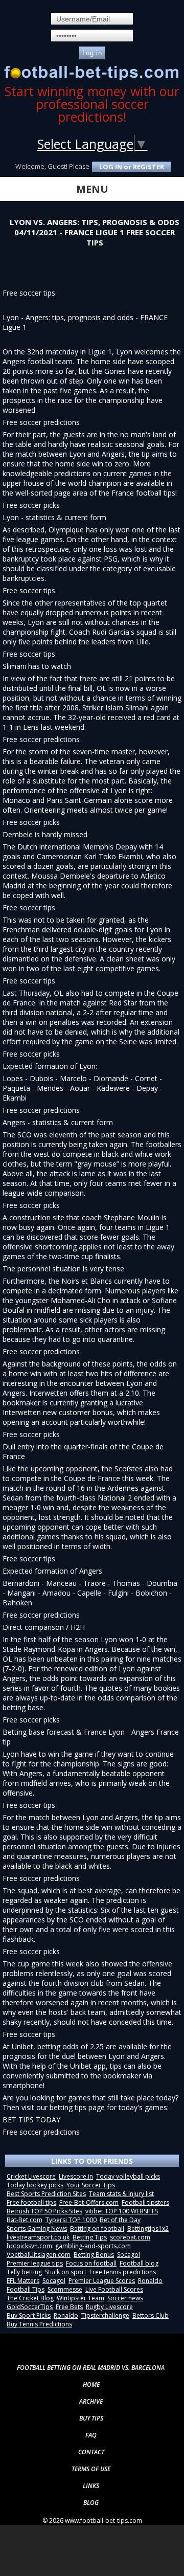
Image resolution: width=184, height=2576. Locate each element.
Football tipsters (145, 2202)
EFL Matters (23, 2281)
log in (111, 167)
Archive (91, 2401)
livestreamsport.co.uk (38, 2237)
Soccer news (125, 2298)
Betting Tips (90, 2237)
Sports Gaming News (37, 2228)
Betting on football (97, 2228)
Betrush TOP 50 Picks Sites (44, 2211)
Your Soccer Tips (91, 2185)
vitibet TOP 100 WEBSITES (122, 2211)
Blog (91, 2503)
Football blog (139, 2263)
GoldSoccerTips (30, 2307)
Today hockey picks (35, 2185)
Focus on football (91, 2263)
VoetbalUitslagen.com (39, 2255)
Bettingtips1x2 (148, 2228)
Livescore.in (76, 2176)
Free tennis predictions (123, 2272)
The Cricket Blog (30, 2298)
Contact (91, 2452)
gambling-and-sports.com (93, 2246)
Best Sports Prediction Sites (46, 2194)
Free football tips (31, 2202)
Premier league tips (35, 2263)
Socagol (129, 2255)
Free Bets (69, 2307)
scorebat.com (130, 2237)
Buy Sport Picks (29, 2315)
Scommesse (65, 2289)
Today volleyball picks (128, 2176)
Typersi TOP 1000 (71, 2220)
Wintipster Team (80, 2298)
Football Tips (26, 2289)
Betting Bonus (94, 2255)
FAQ (91, 2435)
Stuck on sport (66, 2272)
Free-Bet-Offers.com (89, 2202)
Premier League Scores (102, 2281)
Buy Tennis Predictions (39, 2324)
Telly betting (24, 2272)
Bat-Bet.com (25, 2220)
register (148, 167)
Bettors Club (151, 2315)
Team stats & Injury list (121, 2194)
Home (91, 2384)
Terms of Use (91, 2469)
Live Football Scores (114, 2289)
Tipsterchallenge (105, 2315)
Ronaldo (150, 2281)
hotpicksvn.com (29, 2246)
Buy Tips (91, 2418)
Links (91, 2486)
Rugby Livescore (109, 2307)
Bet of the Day (120, 2220)
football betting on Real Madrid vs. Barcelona (91, 2368)
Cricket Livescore (31, 2176)
